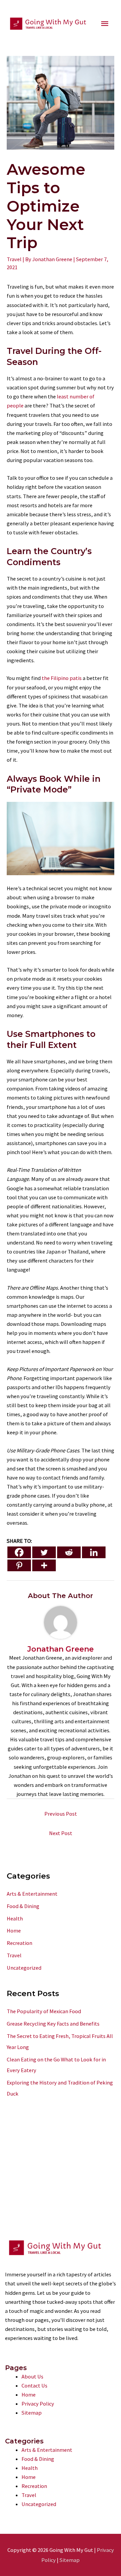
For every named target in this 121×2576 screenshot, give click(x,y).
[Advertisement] (57, 2156)
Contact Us (34, 2385)
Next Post (61, 1833)
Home (14, 1930)
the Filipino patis (62, 678)
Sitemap (32, 2413)
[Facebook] (19, 1552)
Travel (14, 259)
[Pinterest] (19, 1565)
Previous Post (61, 1814)
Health (15, 1918)
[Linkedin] (94, 1552)
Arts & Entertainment (32, 1894)
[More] (44, 1565)
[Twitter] (44, 1552)
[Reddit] (69, 1552)
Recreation (19, 1943)
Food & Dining (23, 1906)
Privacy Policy (38, 2404)
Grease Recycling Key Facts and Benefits (53, 2024)
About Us (32, 2376)
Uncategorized (24, 1968)
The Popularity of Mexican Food (44, 2011)
